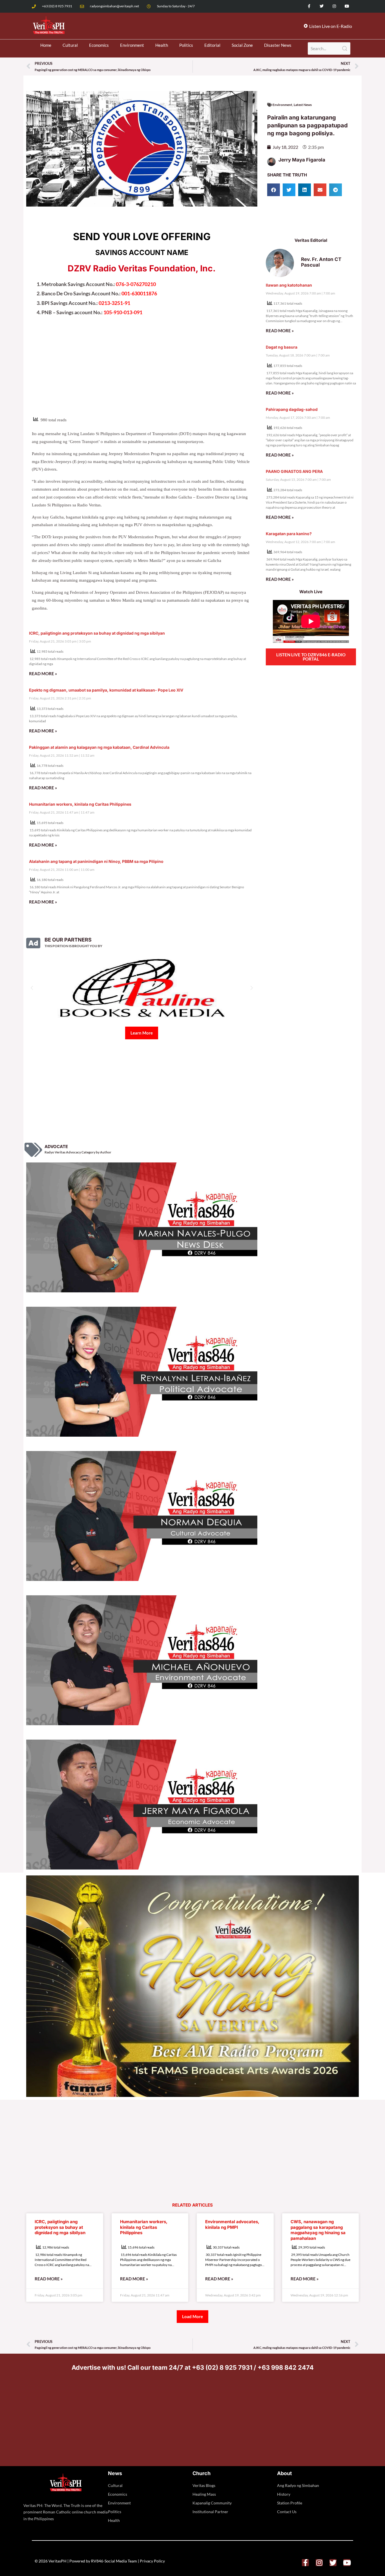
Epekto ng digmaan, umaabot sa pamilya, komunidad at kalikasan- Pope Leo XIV (106, 690)
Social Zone (242, 45)
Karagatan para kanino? (289, 534)
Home (46, 45)
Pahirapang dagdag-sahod (292, 409)
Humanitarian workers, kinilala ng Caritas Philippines (80, 804)
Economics (99, 45)
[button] (274, 190)
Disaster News (278, 45)
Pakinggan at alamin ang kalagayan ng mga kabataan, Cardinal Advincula (99, 747)
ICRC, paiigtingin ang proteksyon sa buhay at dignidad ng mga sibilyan (97, 633)
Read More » (43, 674)
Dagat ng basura (282, 347)
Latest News (303, 105)
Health (162, 45)
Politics (186, 45)
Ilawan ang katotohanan (289, 285)
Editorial (212, 45)
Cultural (70, 45)
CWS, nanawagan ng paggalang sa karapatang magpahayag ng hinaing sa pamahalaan (318, 2230)
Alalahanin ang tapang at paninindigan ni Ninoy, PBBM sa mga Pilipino (96, 861)
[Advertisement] (142, 370)
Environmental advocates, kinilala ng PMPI (232, 2224)
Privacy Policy (152, 2561)
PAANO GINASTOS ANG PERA (294, 471)
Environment (132, 45)
